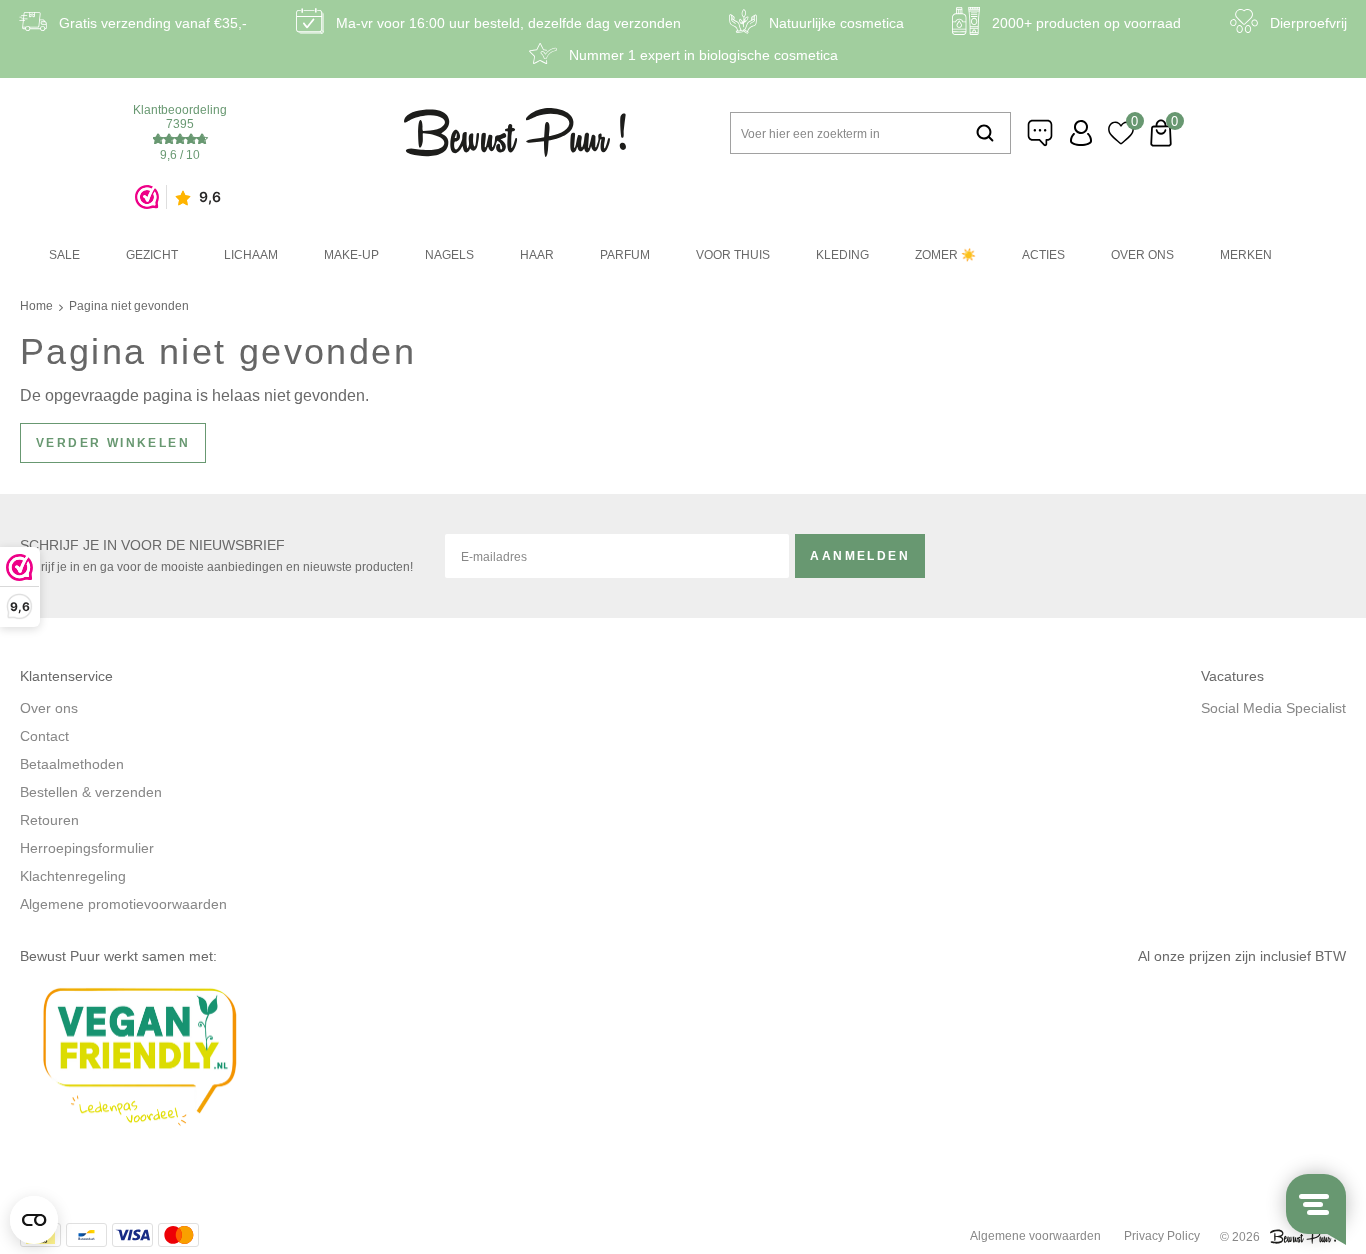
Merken (1246, 255)
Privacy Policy (1162, 1236)
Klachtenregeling (73, 876)
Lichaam (251, 255)
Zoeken (985, 133)
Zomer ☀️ (945, 255)
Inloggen (1081, 133)
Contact (44, 736)
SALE (64, 255)
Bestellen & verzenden (91, 792)
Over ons (1142, 255)
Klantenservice (1041, 133)
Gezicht (152, 255)
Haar (537, 255)
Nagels (449, 255)
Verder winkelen (113, 443)
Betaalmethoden (72, 764)
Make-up (351, 255)
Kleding (842, 255)
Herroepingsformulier (87, 848)
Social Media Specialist (1273, 708)
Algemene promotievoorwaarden (123, 904)
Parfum (625, 255)
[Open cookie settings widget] (34, 1220)
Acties (1043, 255)
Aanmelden (860, 556)
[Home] (515, 132)
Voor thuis (733, 255)
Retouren (49, 820)
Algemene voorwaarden (1035, 1236)
